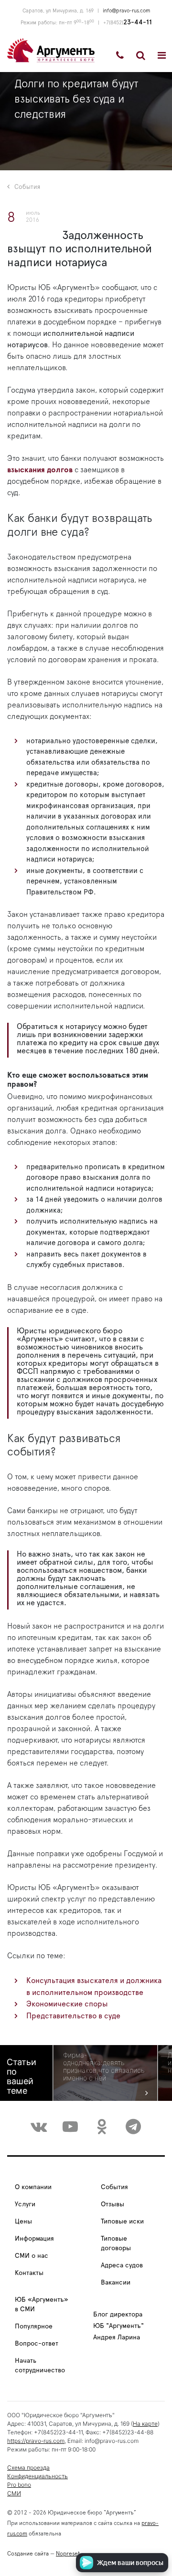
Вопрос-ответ (37, 2344)
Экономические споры (67, 2004)
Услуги (25, 2204)
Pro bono (19, 2485)
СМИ (14, 2493)
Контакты (29, 2273)
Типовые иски (122, 2222)
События (27, 187)
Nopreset (68, 2554)
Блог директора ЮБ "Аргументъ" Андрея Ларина (118, 2326)
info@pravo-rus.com (126, 11)
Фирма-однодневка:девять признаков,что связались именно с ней (104, 2067)
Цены (23, 2222)
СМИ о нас (32, 2256)
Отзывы (113, 2204)
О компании (33, 2187)
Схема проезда (28, 2467)
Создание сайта (28, 2554)
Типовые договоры (116, 2244)
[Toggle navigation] (162, 55)
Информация (34, 2239)
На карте (145, 2424)
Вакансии (116, 2283)
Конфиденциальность (38, 2476)
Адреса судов (122, 2265)
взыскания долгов (40, 470)
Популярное (34, 2327)
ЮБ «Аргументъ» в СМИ (42, 2305)
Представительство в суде (73, 2016)
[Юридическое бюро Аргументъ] (51, 50)
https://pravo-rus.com (36, 2441)
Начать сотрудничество (40, 2366)
